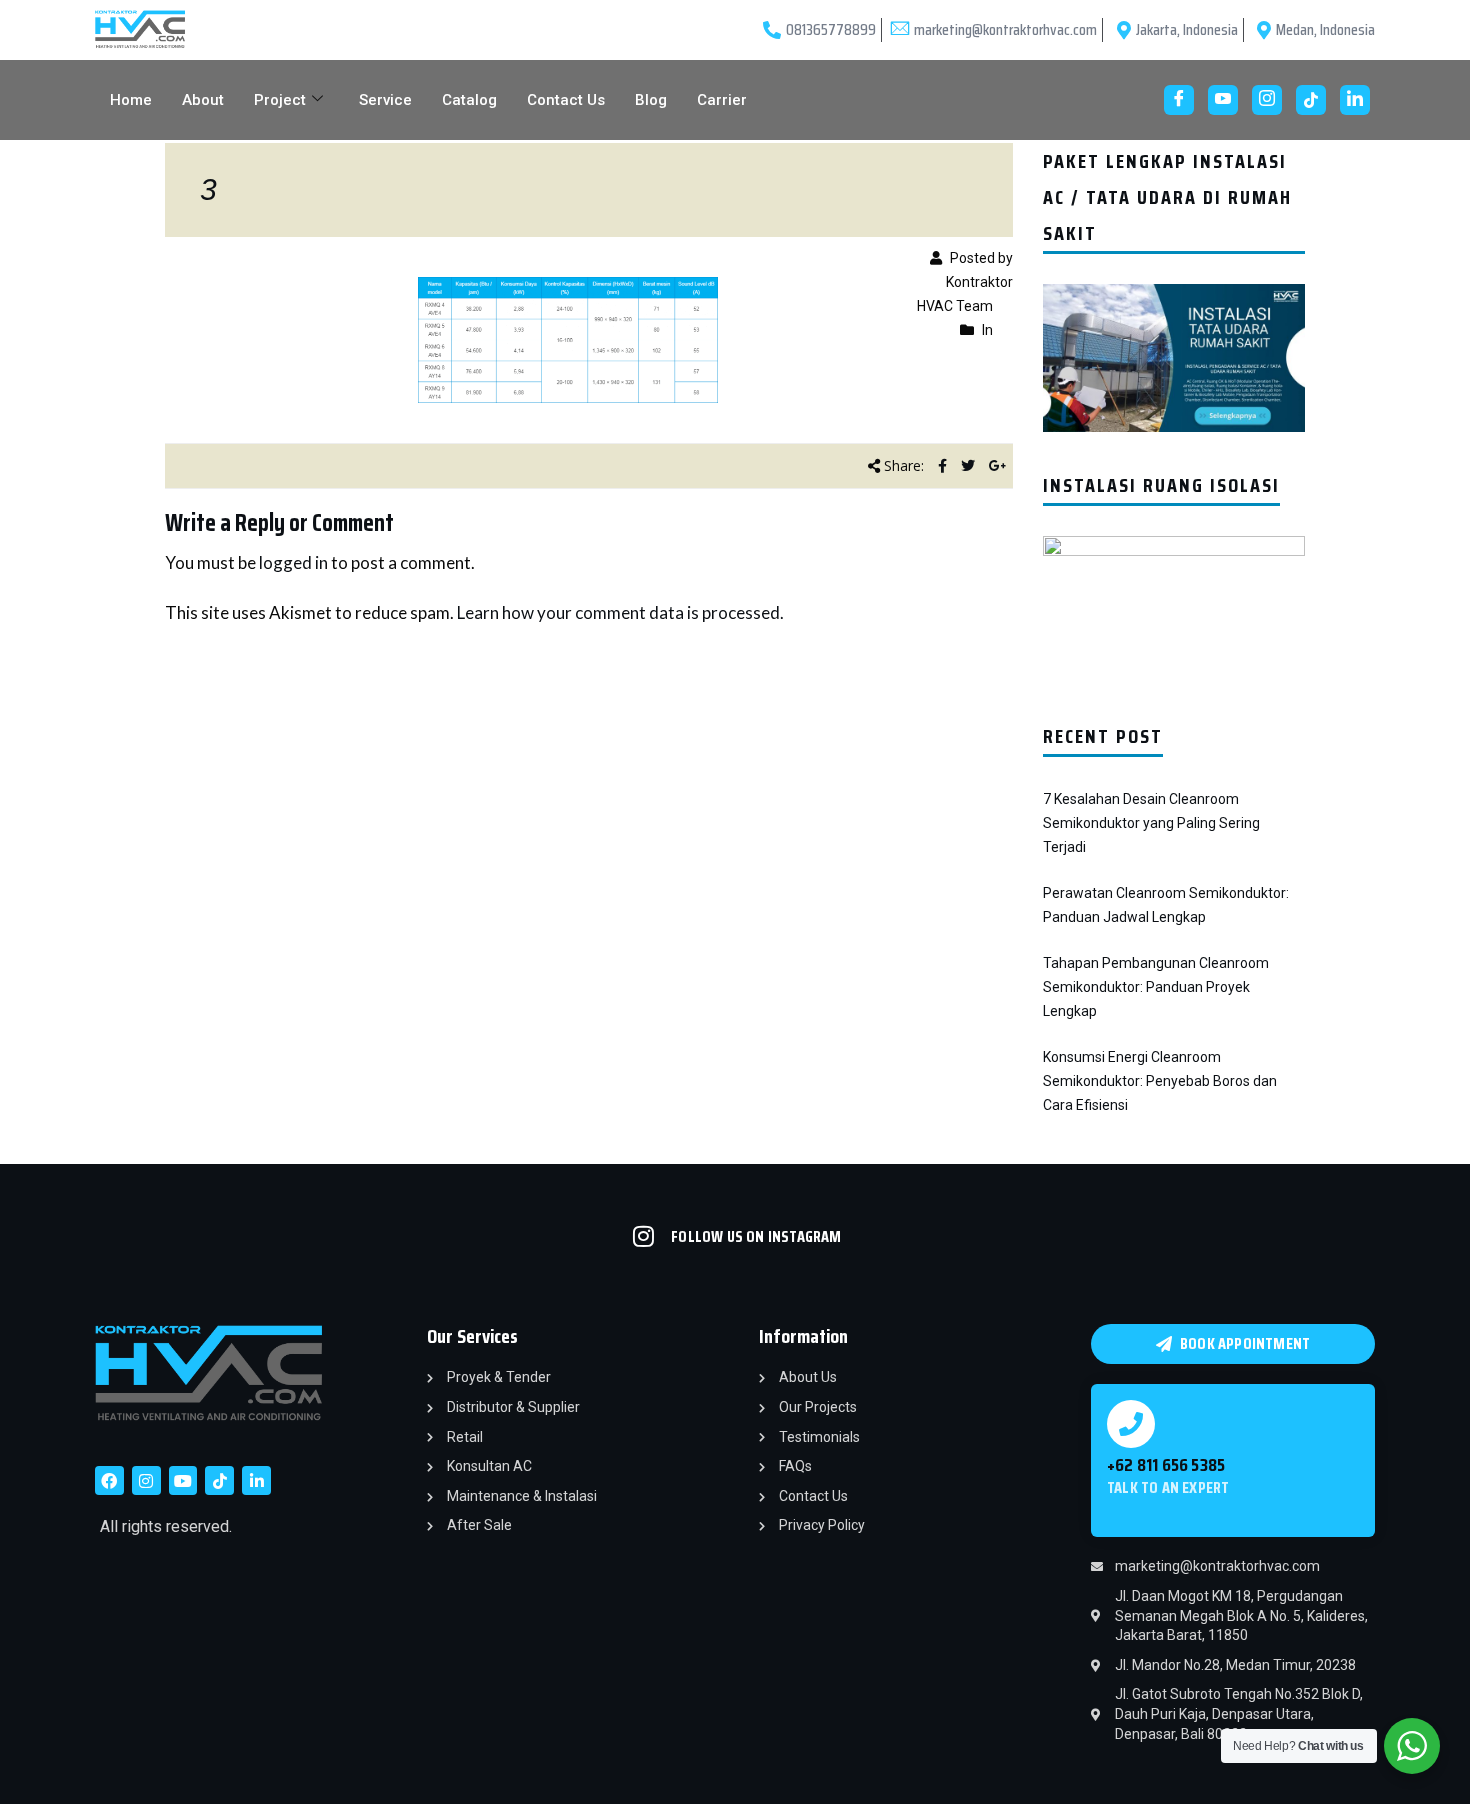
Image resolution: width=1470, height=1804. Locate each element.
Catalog (469, 100)
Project (280, 100)
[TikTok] (1311, 100)
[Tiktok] (219, 1480)
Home (131, 100)
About (203, 100)
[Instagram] (1267, 100)
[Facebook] (1179, 100)
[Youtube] (1223, 100)
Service (385, 100)
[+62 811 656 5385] (1131, 1424)
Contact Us (566, 100)
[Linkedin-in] (256, 1480)
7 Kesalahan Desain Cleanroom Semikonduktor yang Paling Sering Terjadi (1151, 823)
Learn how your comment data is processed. (620, 612)
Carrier (722, 100)
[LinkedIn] (1355, 100)
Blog (651, 100)
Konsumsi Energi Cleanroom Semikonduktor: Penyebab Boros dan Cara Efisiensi (1160, 1081)
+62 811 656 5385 (1166, 1465)
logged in (293, 562)
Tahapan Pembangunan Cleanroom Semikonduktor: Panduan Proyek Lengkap (1156, 987)
